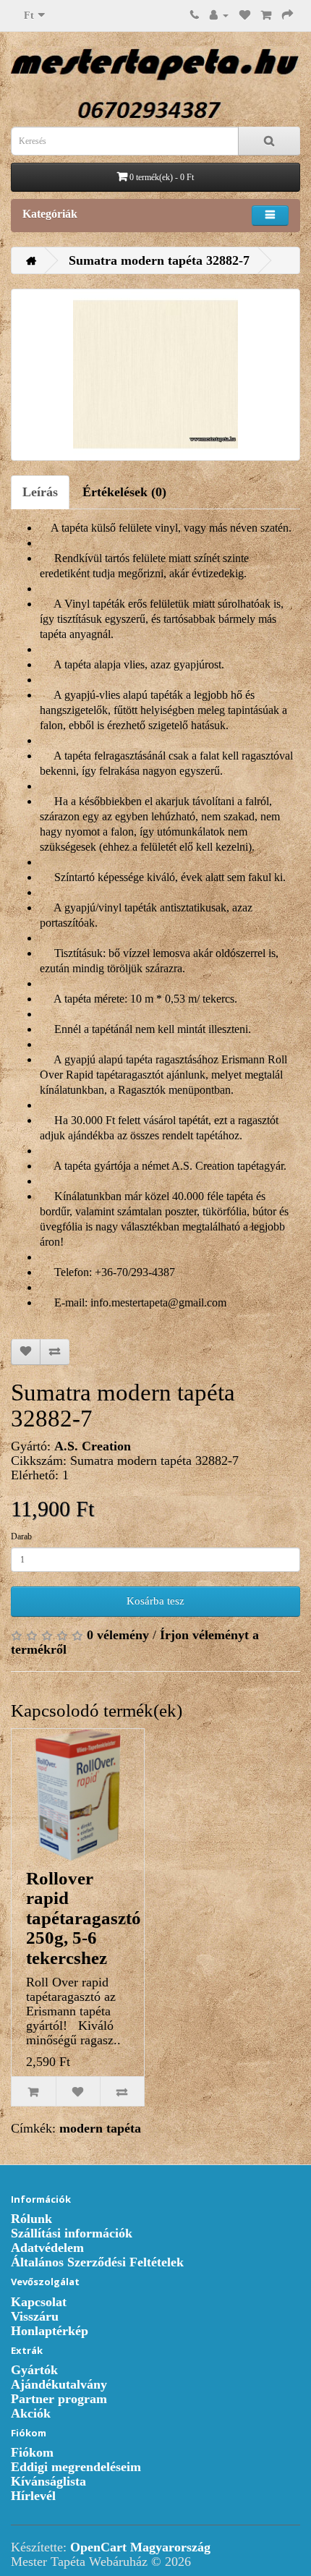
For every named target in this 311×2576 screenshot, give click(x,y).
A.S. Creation (93, 1446)
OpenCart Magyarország (140, 2547)
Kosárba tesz (155, 1601)
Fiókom (32, 2452)
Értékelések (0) (124, 492)
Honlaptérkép (50, 2331)
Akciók (31, 2413)
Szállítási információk (72, 2233)
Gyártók (34, 2370)
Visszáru (35, 2316)
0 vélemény (118, 1635)
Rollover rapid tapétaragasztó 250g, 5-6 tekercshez (84, 1918)
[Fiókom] (219, 14)
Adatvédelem (47, 2248)
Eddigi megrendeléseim (76, 2467)
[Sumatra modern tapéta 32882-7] (155, 375)
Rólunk (31, 2219)
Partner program (59, 2399)
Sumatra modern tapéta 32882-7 (159, 260)
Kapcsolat (39, 2302)
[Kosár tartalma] (266, 14)
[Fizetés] (287, 14)
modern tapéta (100, 2128)
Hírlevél (33, 2496)
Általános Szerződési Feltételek (97, 2262)
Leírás (40, 492)
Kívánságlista (48, 2481)
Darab (21, 1536)
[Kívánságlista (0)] (245, 14)
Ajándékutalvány (59, 2384)
